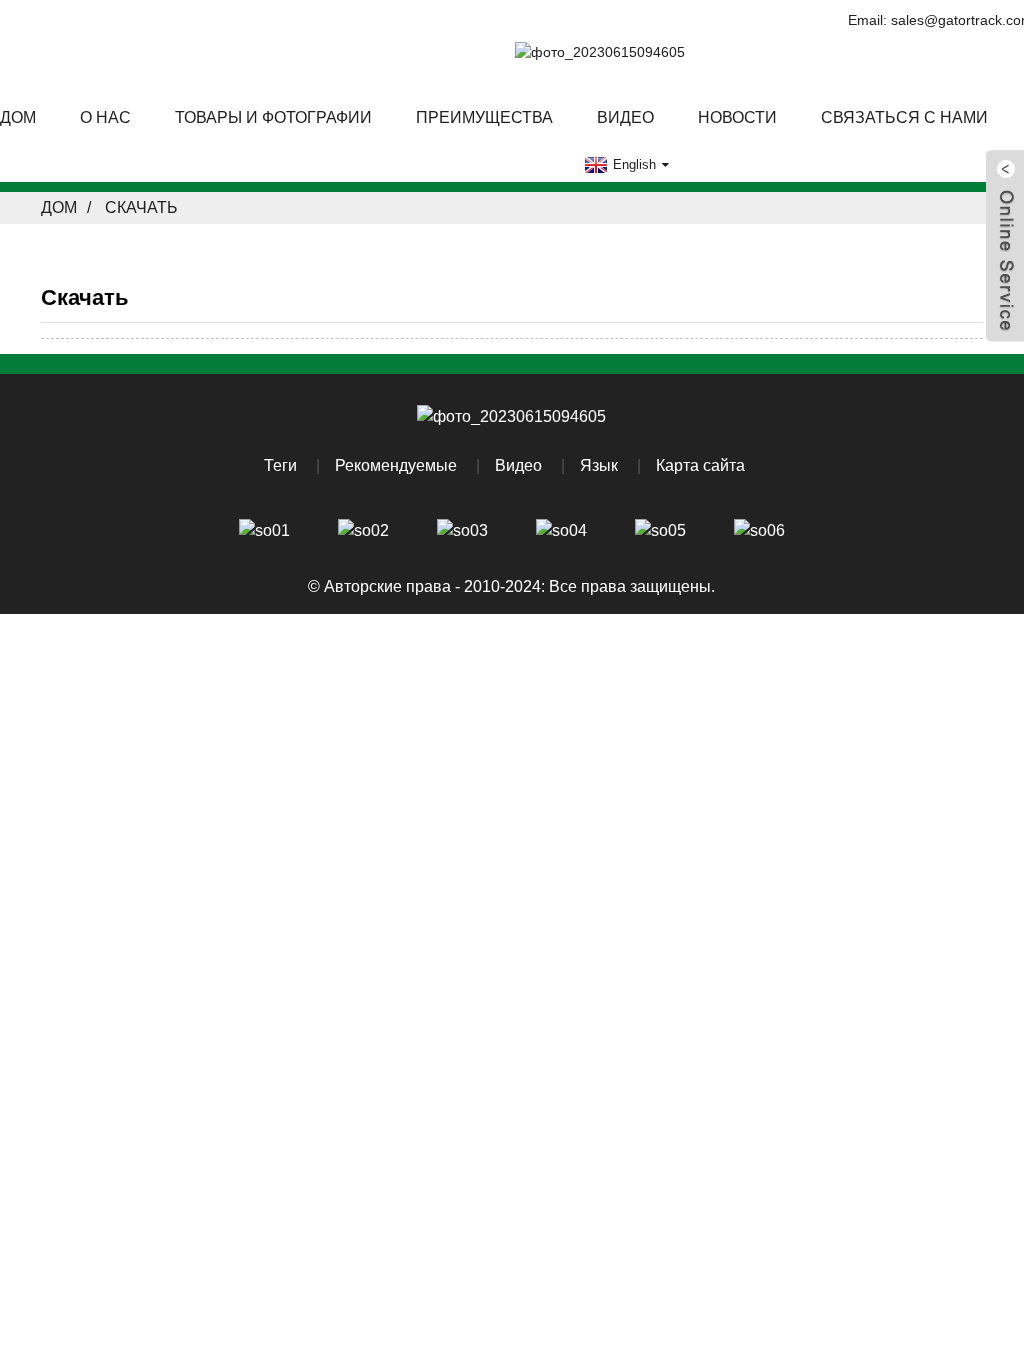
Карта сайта (700, 465)
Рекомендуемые (396, 465)
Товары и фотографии (273, 117)
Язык (599, 465)
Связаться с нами (904, 117)
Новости (737, 117)
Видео (625, 117)
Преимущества (484, 117)
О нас (105, 117)
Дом (59, 207)
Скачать (141, 207)
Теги (280, 465)
